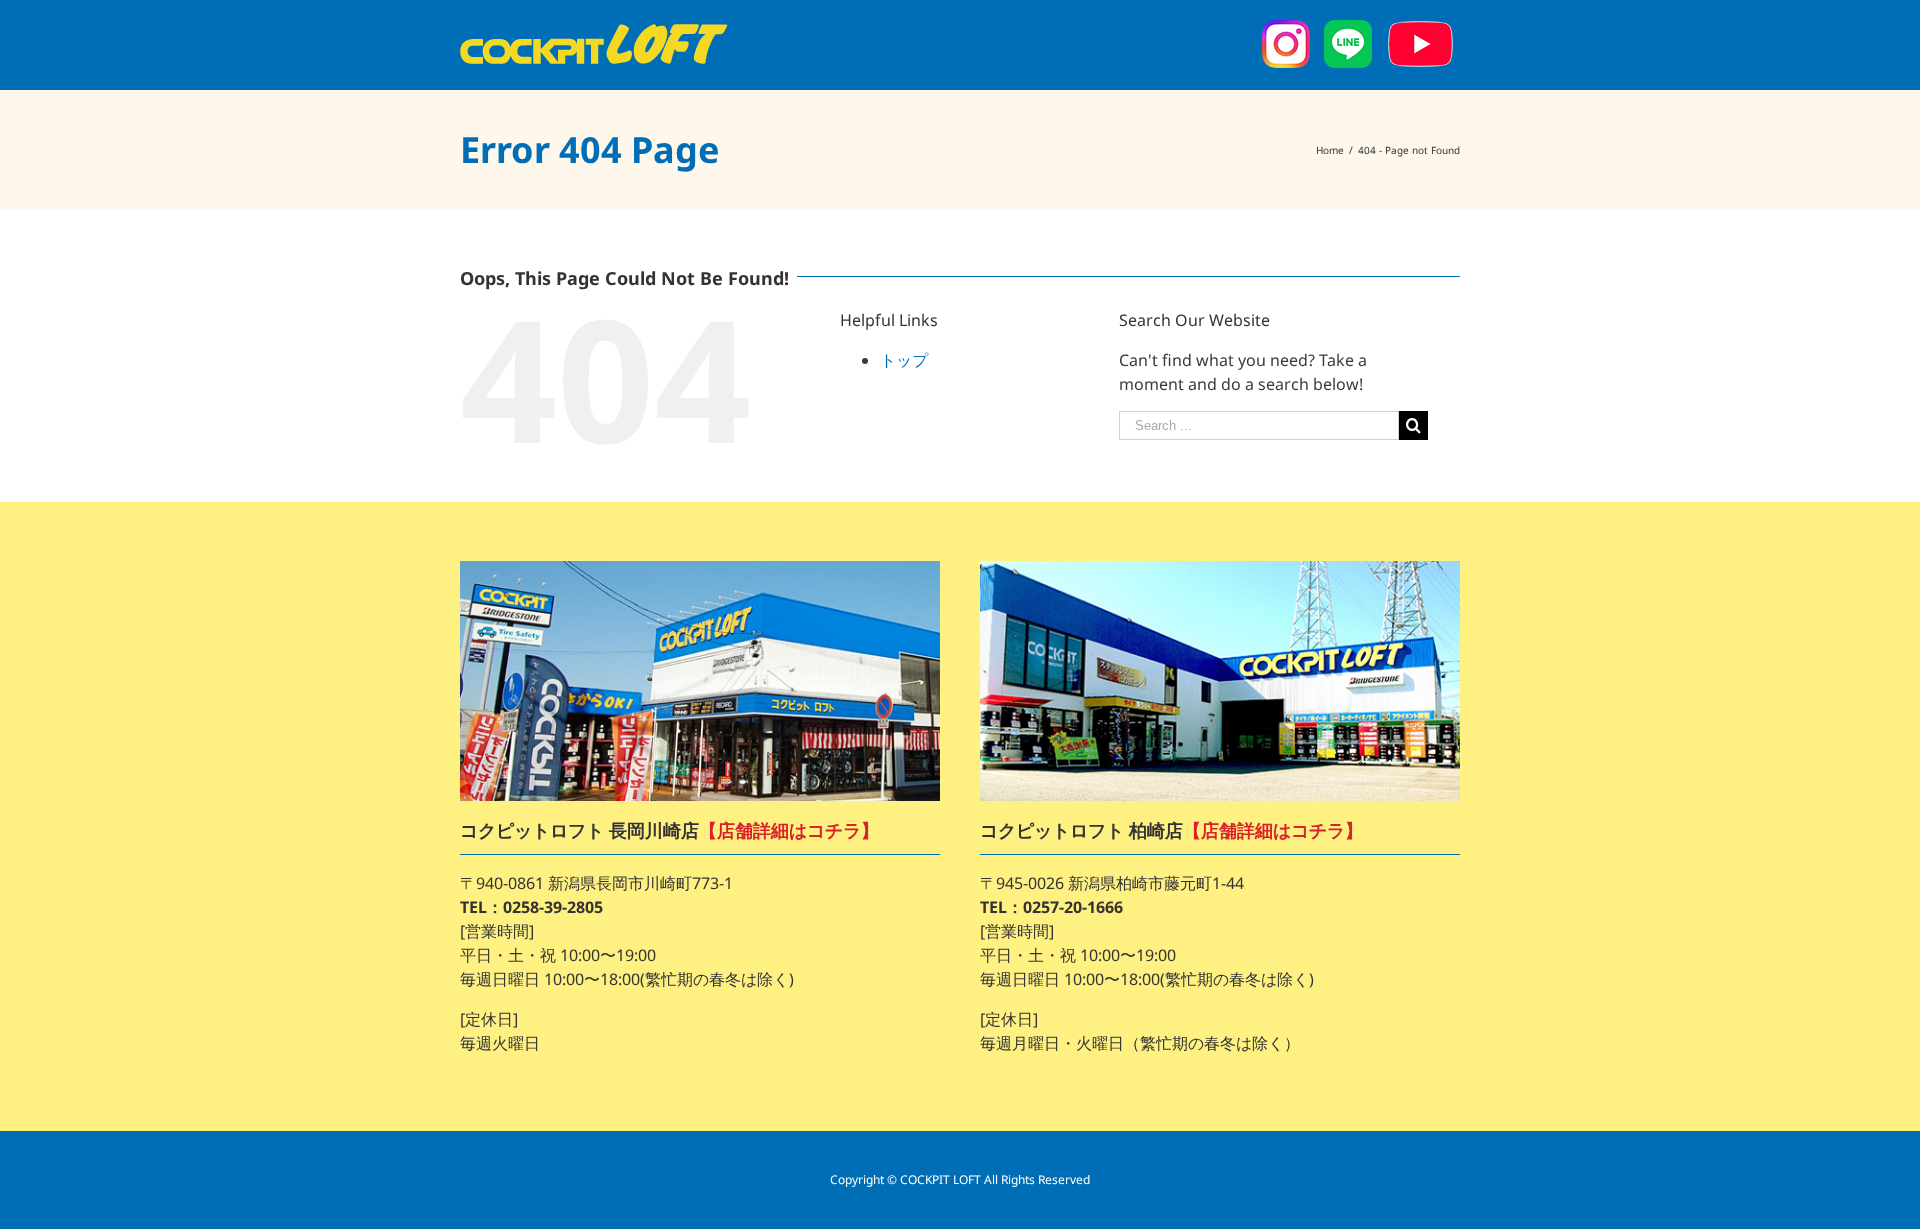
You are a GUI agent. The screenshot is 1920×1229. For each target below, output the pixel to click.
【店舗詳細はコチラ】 (789, 830)
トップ (904, 360)
